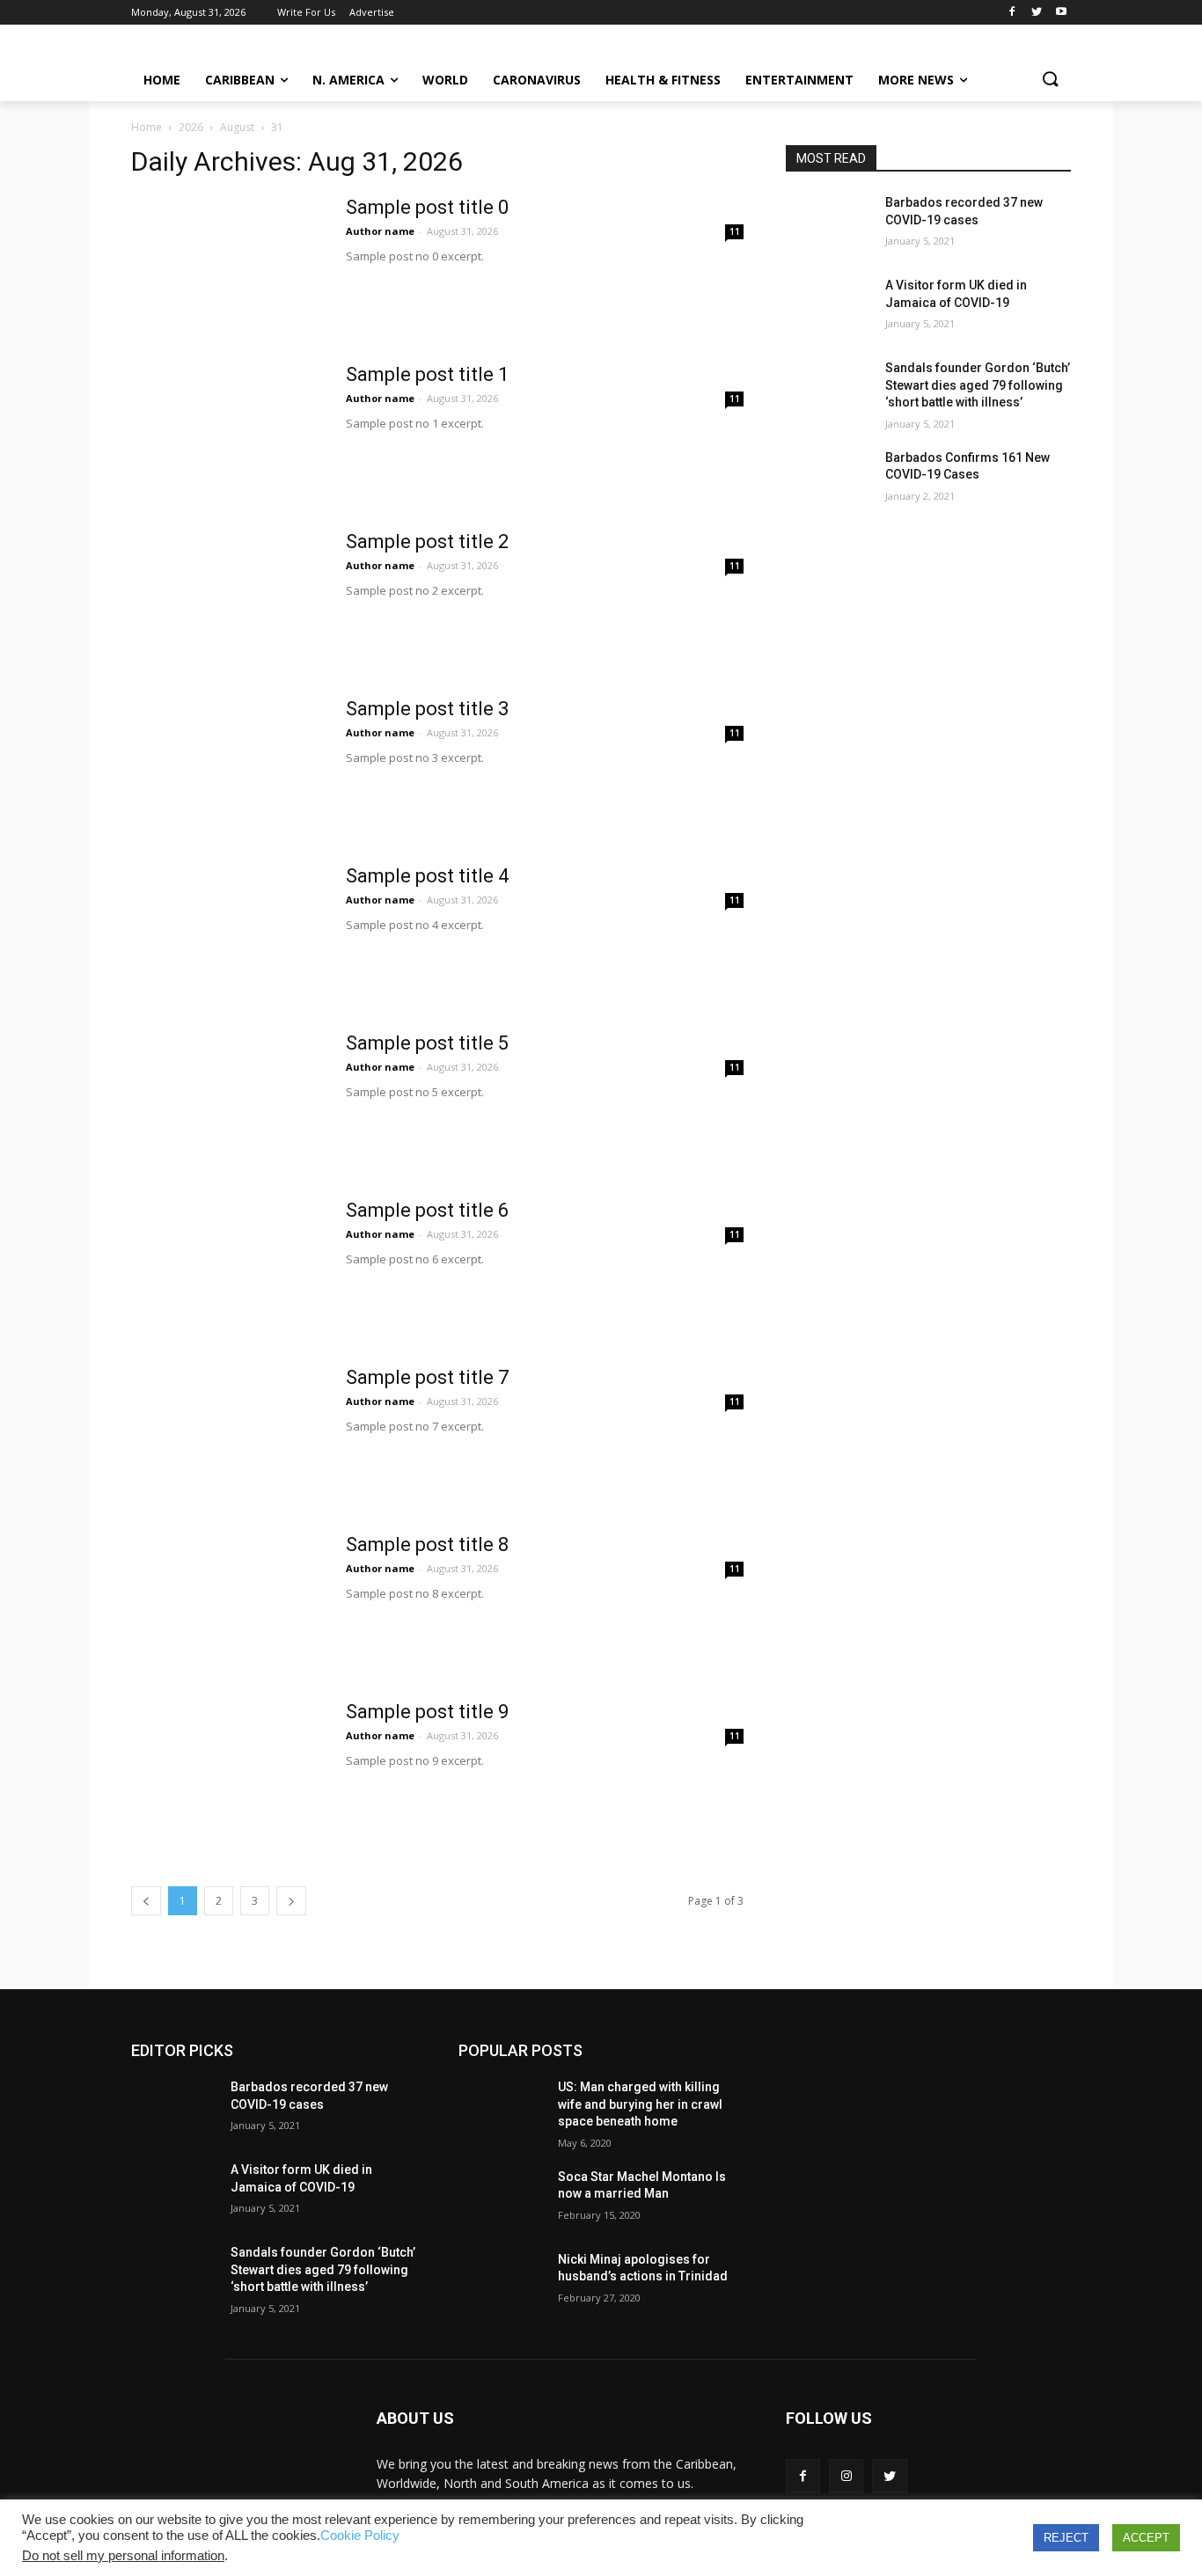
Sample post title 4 (427, 876)
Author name (380, 231)
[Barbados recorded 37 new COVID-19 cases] (828, 224)
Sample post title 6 (427, 1210)
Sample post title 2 (427, 542)
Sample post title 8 (427, 1544)
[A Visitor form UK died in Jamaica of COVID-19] (828, 307)
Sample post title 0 (427, 207)
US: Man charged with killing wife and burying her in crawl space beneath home (640, 2104)
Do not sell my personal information (123, 2556)
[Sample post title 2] (227, 596)
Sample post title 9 (427, 1712)
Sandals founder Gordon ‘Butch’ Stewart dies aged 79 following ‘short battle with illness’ (978, 385)
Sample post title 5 (427, 1043)
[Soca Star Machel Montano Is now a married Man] (501, 2199)
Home (147, 127)
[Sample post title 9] (227, 1766)
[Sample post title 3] (227, 763)
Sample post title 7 (427, 1377)
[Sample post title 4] (227, 930)
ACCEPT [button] (1146, 2538)
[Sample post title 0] (227, 261)
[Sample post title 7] (227, 1431)
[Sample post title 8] (227, 1599)
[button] (1050, 80)
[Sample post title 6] (227, 1264)
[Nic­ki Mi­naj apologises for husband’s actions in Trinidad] (501, 2281)
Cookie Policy (360, 2536)
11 (735, 231)
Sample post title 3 (427, 709)
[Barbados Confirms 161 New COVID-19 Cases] (828, 479)
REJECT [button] (1066, 2538)
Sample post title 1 (427, 374)
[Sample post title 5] (227, 1097)
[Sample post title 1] (227, 428)
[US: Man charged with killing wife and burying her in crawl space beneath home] (501, 2109)
